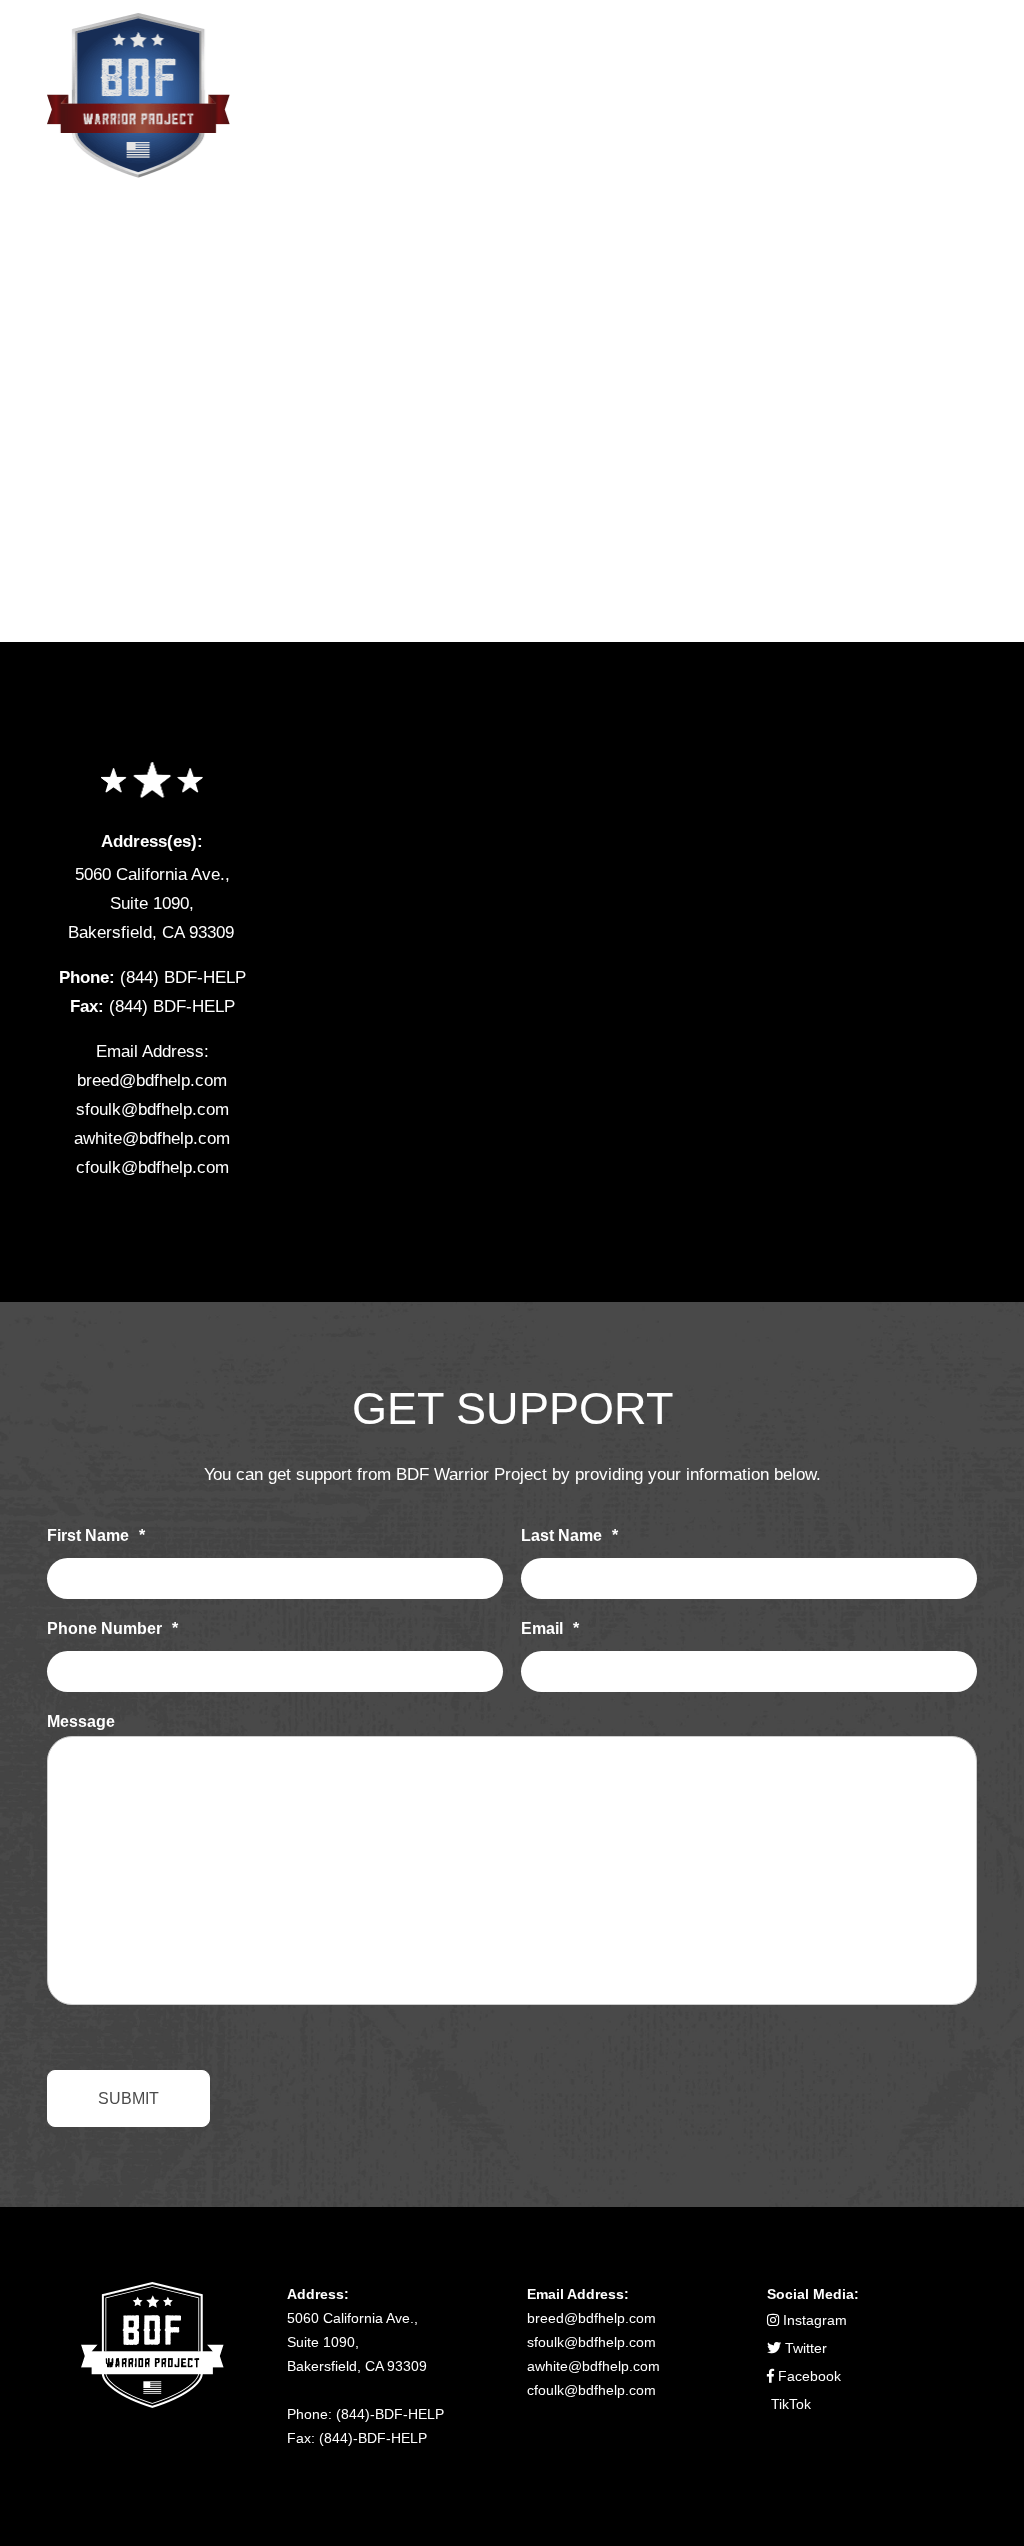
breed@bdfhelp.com (152, 1080)
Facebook (807, 2376)
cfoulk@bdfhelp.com (152, 1167)
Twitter (804, 2348)
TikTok (789, 2404)
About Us (509, 63)
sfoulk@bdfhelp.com (152, 1109)
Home (403, 63)
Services (633, 63)
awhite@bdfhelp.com (152, 1138)
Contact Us (904, 63)
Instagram (813, 2320)
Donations (763, 63)
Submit (128, 2098)
